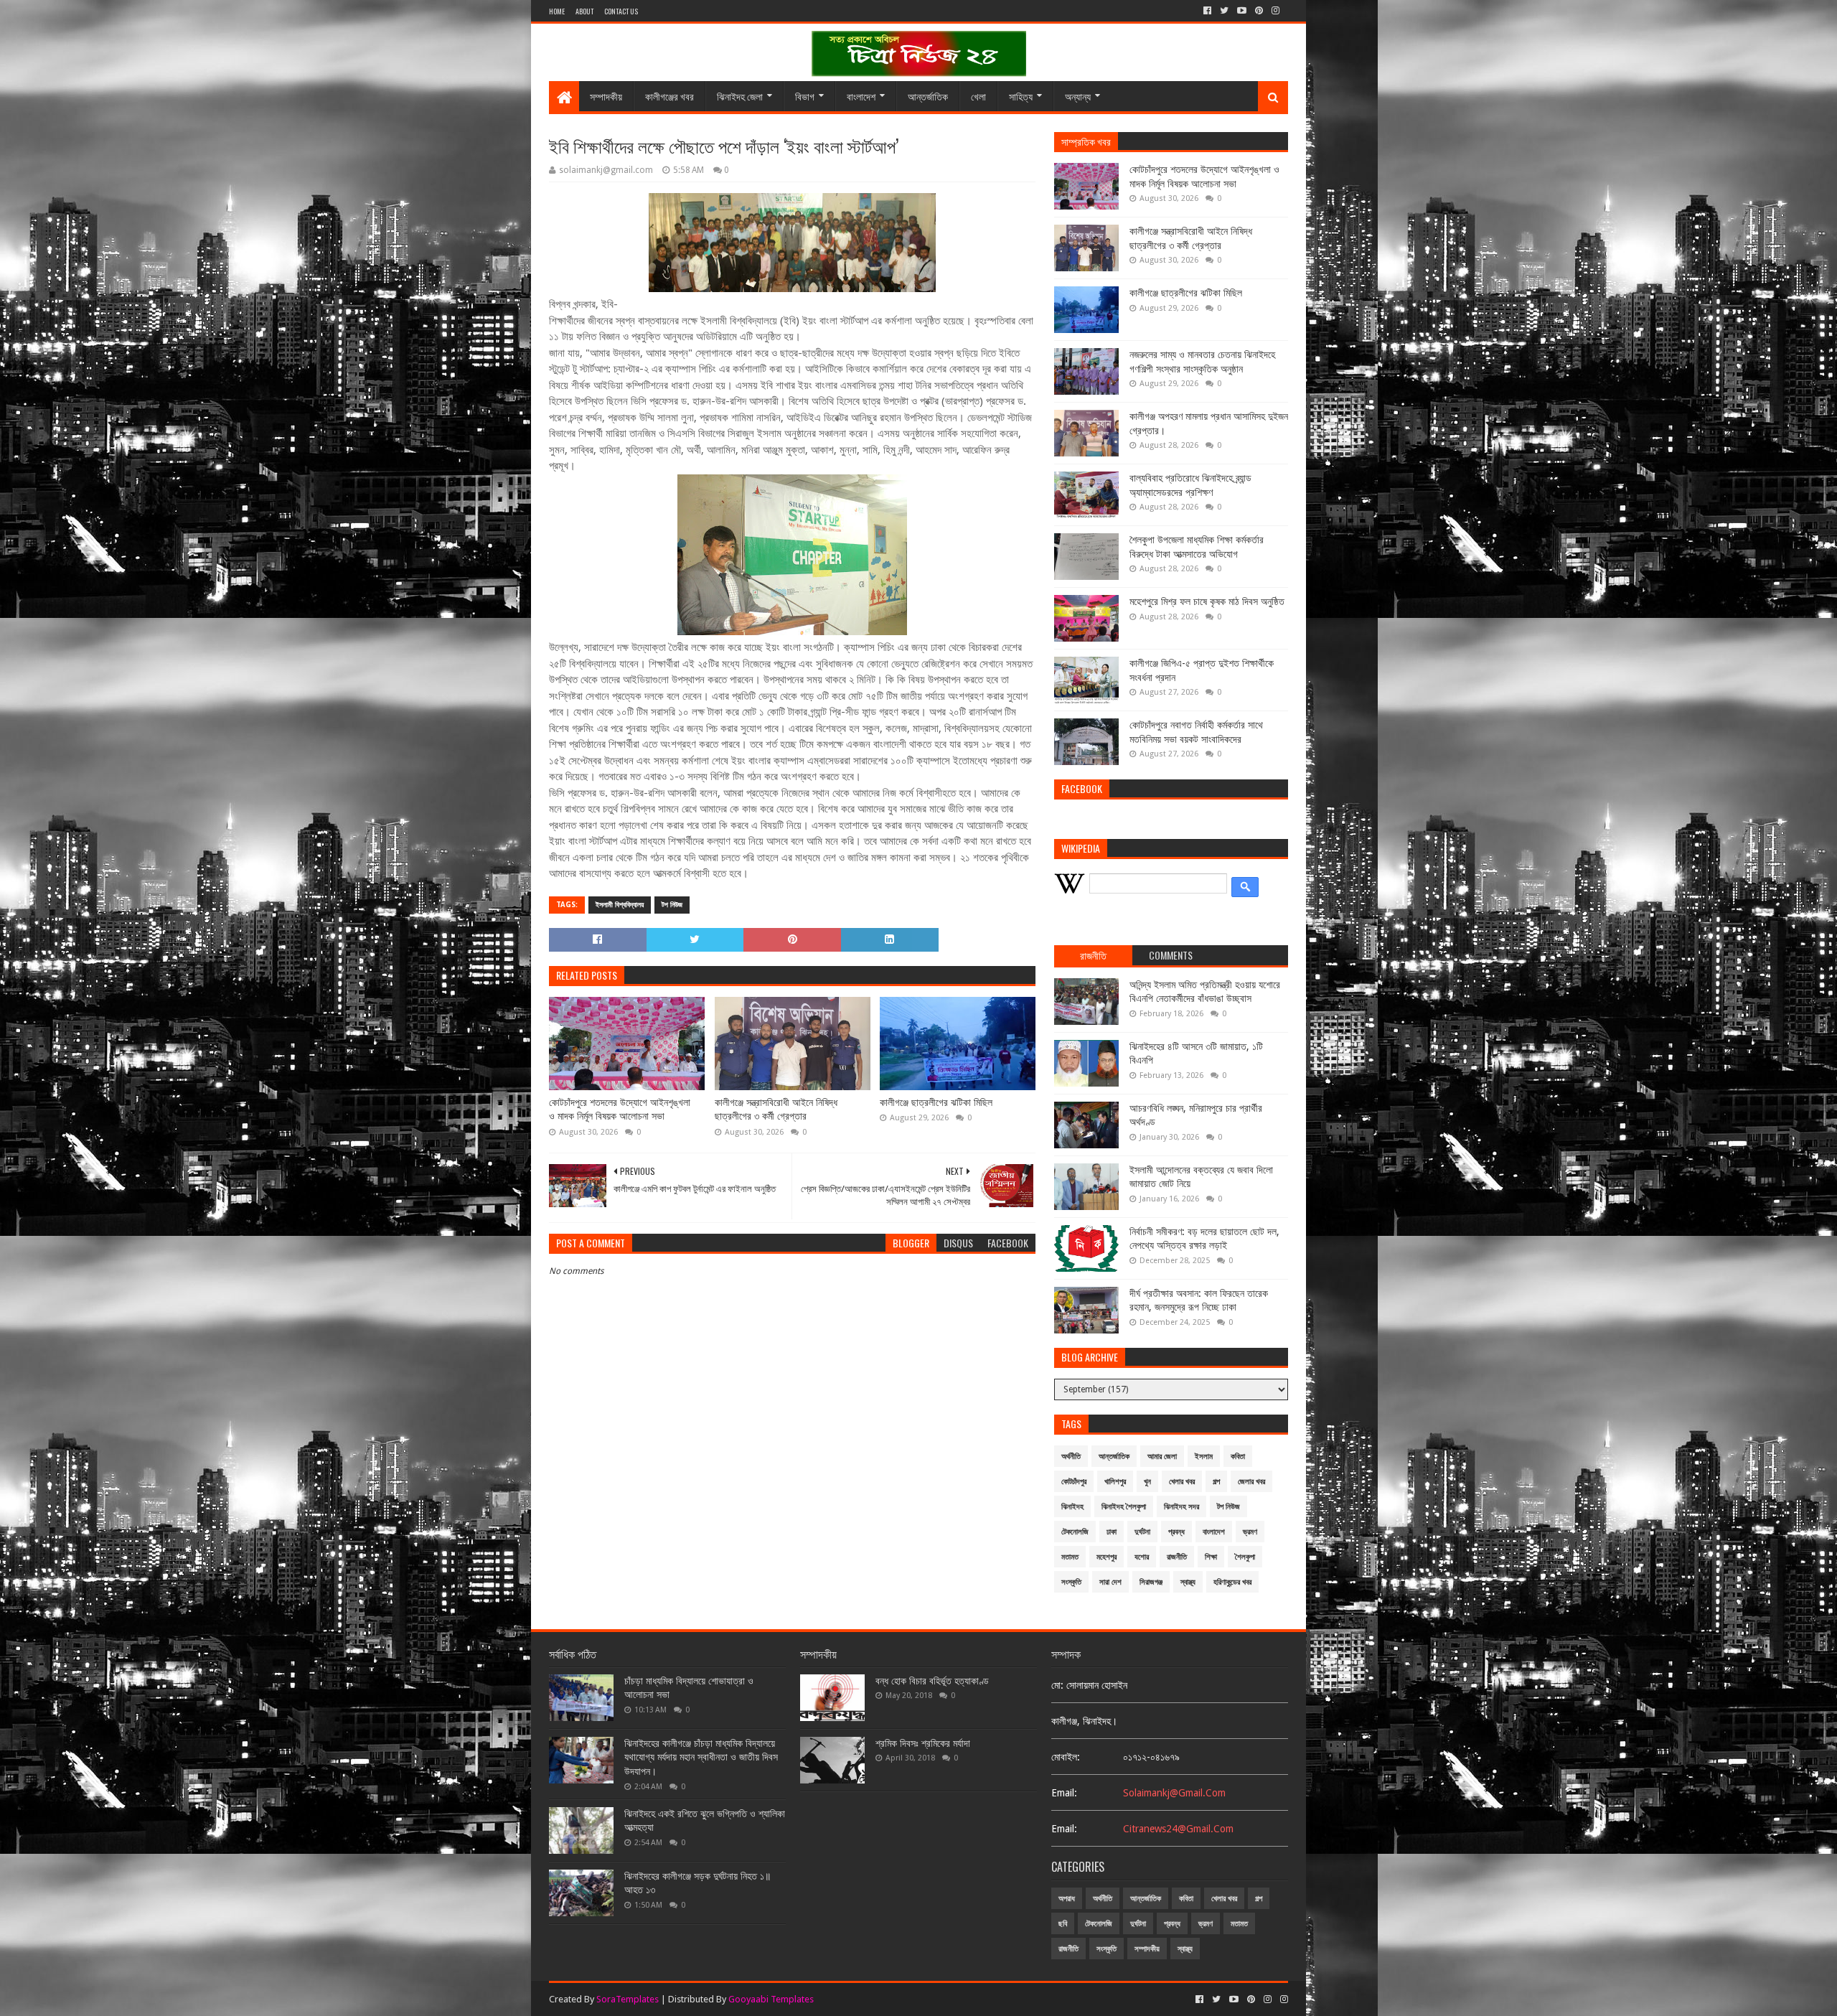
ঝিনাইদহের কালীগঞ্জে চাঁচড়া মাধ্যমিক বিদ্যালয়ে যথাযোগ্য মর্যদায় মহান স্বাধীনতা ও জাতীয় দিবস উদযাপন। (701, 1757)
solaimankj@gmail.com (1174, 1793)
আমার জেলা (1162, 1457)
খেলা (978, 96)
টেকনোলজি (1075, 1532)
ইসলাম (1204, 1457)
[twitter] (1224, 11)
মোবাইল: (1066, 1757)
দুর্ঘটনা (1142, 1532)
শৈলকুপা (1245, 1557)
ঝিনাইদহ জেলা (740, 96)
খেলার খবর (1182, 1482)
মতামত (1070, 1557)
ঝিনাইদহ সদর (1181, 1507)
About (584, 11)
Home (557, 11)
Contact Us (621, 11)
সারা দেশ (1110, 1582)
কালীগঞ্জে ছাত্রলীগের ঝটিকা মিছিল (936, 1102)
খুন (1147, 1482)
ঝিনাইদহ (1072, 1507)
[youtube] (1242, 11)
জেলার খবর (1251, 1482)
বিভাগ (805, 96)
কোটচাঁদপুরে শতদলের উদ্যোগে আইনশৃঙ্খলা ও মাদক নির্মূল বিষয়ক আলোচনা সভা (620, 1110)
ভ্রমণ (1250, 1532)
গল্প (1216, 1482)
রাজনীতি (1177, 1557)
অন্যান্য (1078, 96)
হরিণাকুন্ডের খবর (1232, 1582)
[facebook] (1207, 11)
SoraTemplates (628, 1999)
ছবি (1063, 1924)
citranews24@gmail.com (1178, 1829)
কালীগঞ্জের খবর (670, 96)
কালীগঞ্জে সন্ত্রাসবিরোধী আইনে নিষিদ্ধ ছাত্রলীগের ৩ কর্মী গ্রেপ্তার (776, 1110)
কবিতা (1238, 1457)
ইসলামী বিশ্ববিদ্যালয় (620, 905)
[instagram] (1275, 11)
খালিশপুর (1115, 1482)
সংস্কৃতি (1071, 1582)
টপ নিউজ (672, 905)
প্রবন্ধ (1176, 1532)
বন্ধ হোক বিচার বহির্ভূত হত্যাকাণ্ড (932, 1681)
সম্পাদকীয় (606, 96)
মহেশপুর (1107, 1557)
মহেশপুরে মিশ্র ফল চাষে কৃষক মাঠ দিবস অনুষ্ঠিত (1207, 601)
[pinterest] (1259, 11)
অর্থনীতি (1071, 1457)
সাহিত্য (1021, 96)
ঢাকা (1112, 1532)
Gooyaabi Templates (771, 1999)
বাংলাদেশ (861, 96)
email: (1064, 1793)
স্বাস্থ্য (1188, 1582)
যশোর (1142, 1557)
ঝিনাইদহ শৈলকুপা (1124, 1507)
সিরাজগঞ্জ (1151, 1582)
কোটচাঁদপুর (1074, 1482)
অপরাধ (1067, 1899)
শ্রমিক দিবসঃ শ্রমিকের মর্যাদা (923, 1743)
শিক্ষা (1211, 1557)
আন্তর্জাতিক (928, 96)
